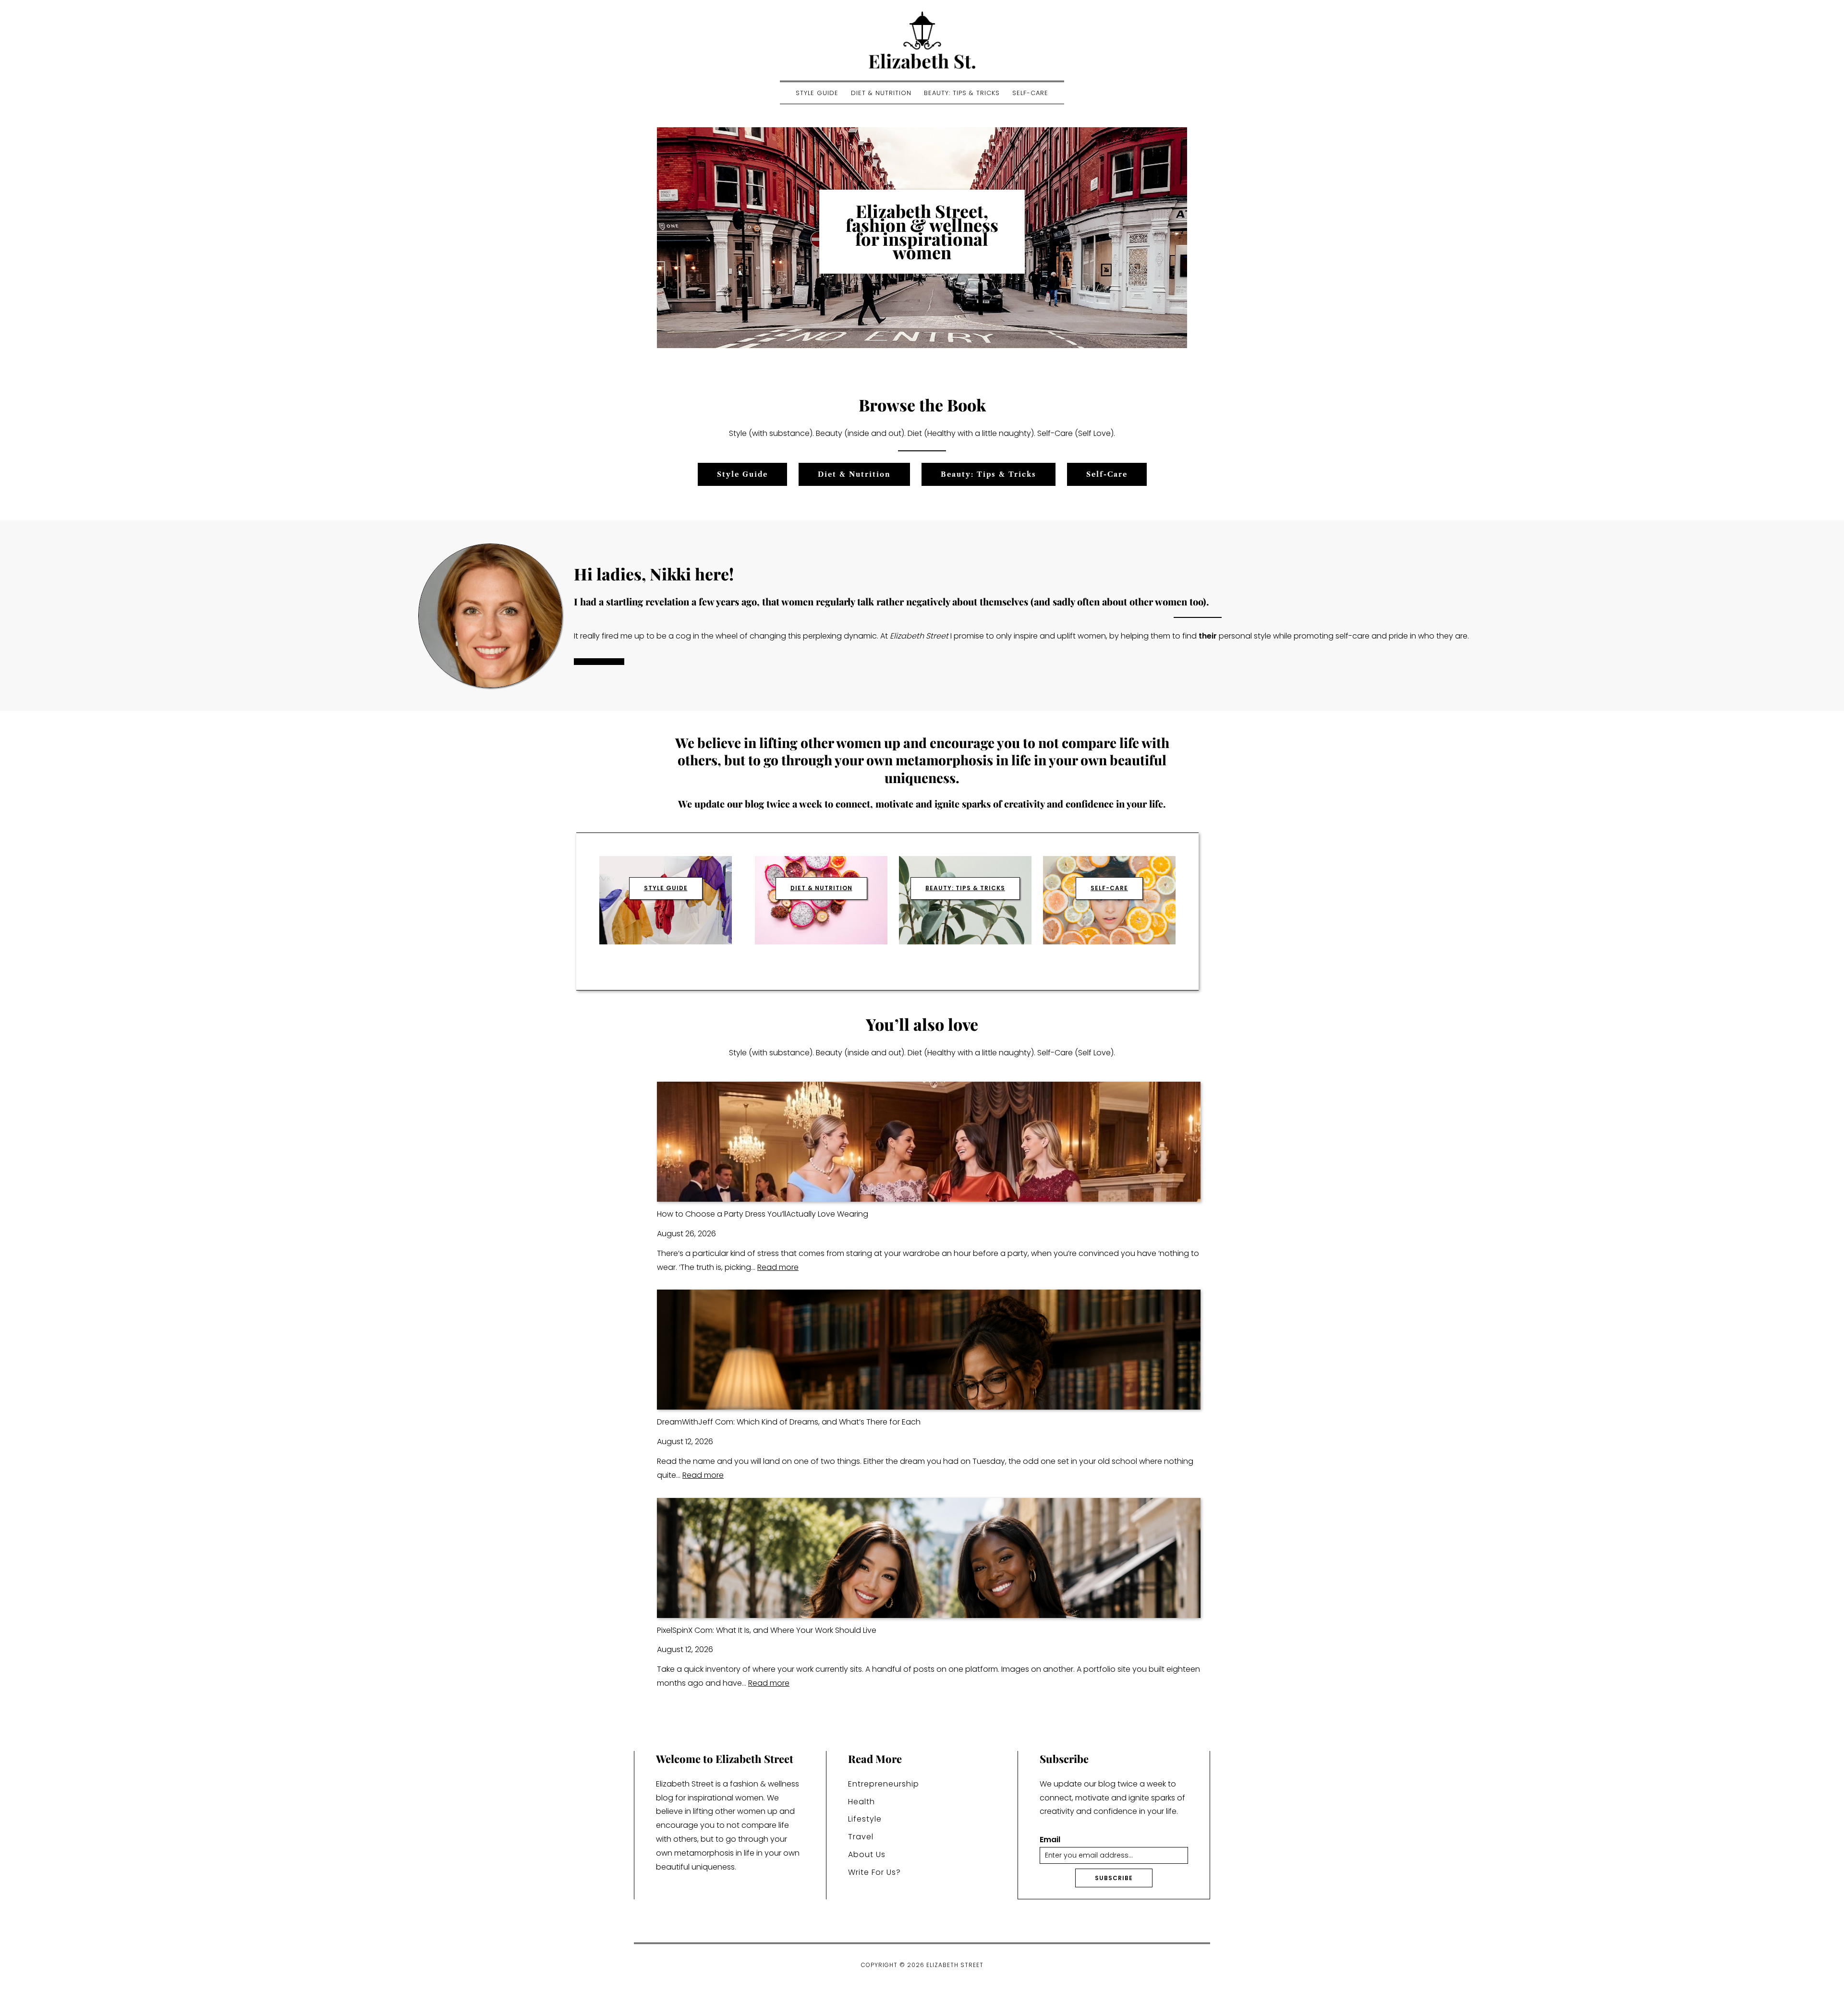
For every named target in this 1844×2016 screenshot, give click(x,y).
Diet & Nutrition (881, 93)
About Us (867, 1854)
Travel (861, 1837)
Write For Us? (874, 1872)
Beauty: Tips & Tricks (962, 93)
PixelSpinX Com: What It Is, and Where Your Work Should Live (767, 1630)
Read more (778, 1267)
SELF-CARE (1109, 888)
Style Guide (817, 93)
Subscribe (1114, 1878)
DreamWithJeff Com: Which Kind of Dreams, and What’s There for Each (789, 1422)
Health (861, 1802)
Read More (599, 662)
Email (1050, 1840)
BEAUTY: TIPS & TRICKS (965, 888)
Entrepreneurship (884, 1784)
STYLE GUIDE (666, 888)
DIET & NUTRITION (821, 888)
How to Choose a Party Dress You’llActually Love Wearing (763, 1214)
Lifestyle (865, 1819)
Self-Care (1030, 93)
